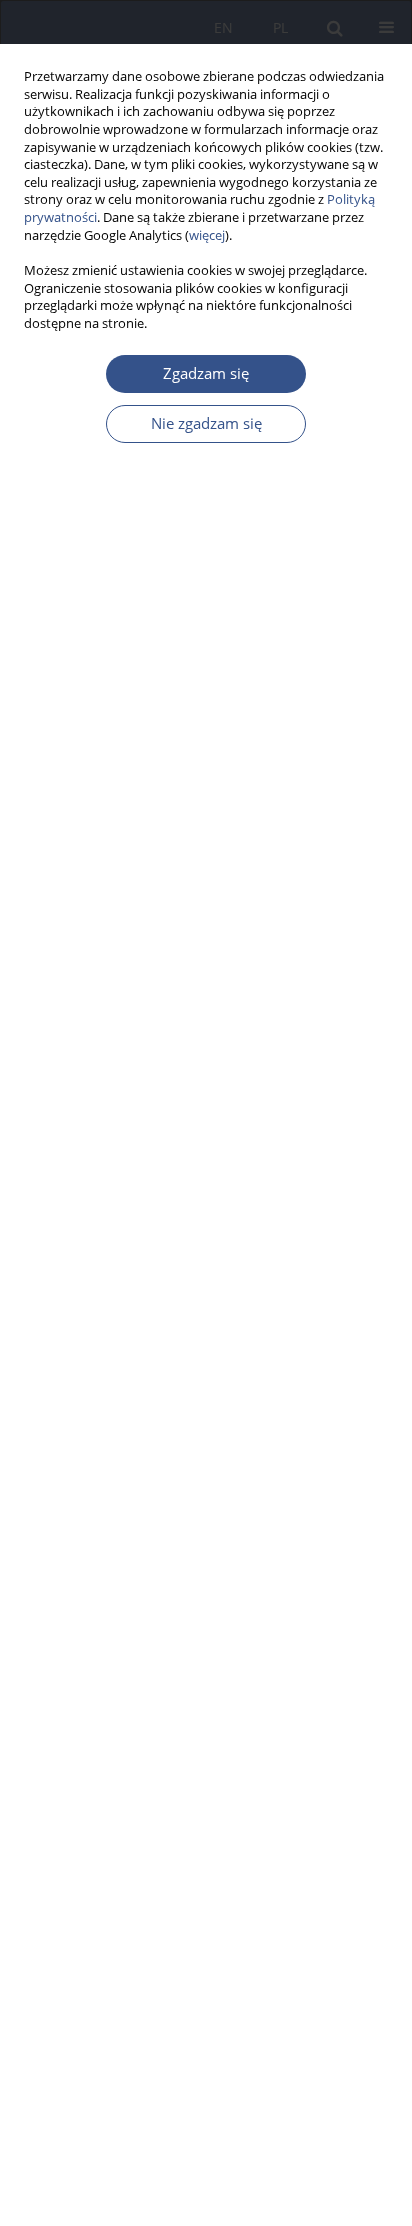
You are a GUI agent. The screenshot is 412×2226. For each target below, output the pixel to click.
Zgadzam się (206, 373)
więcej (207, 235)
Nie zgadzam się (206, 423)
